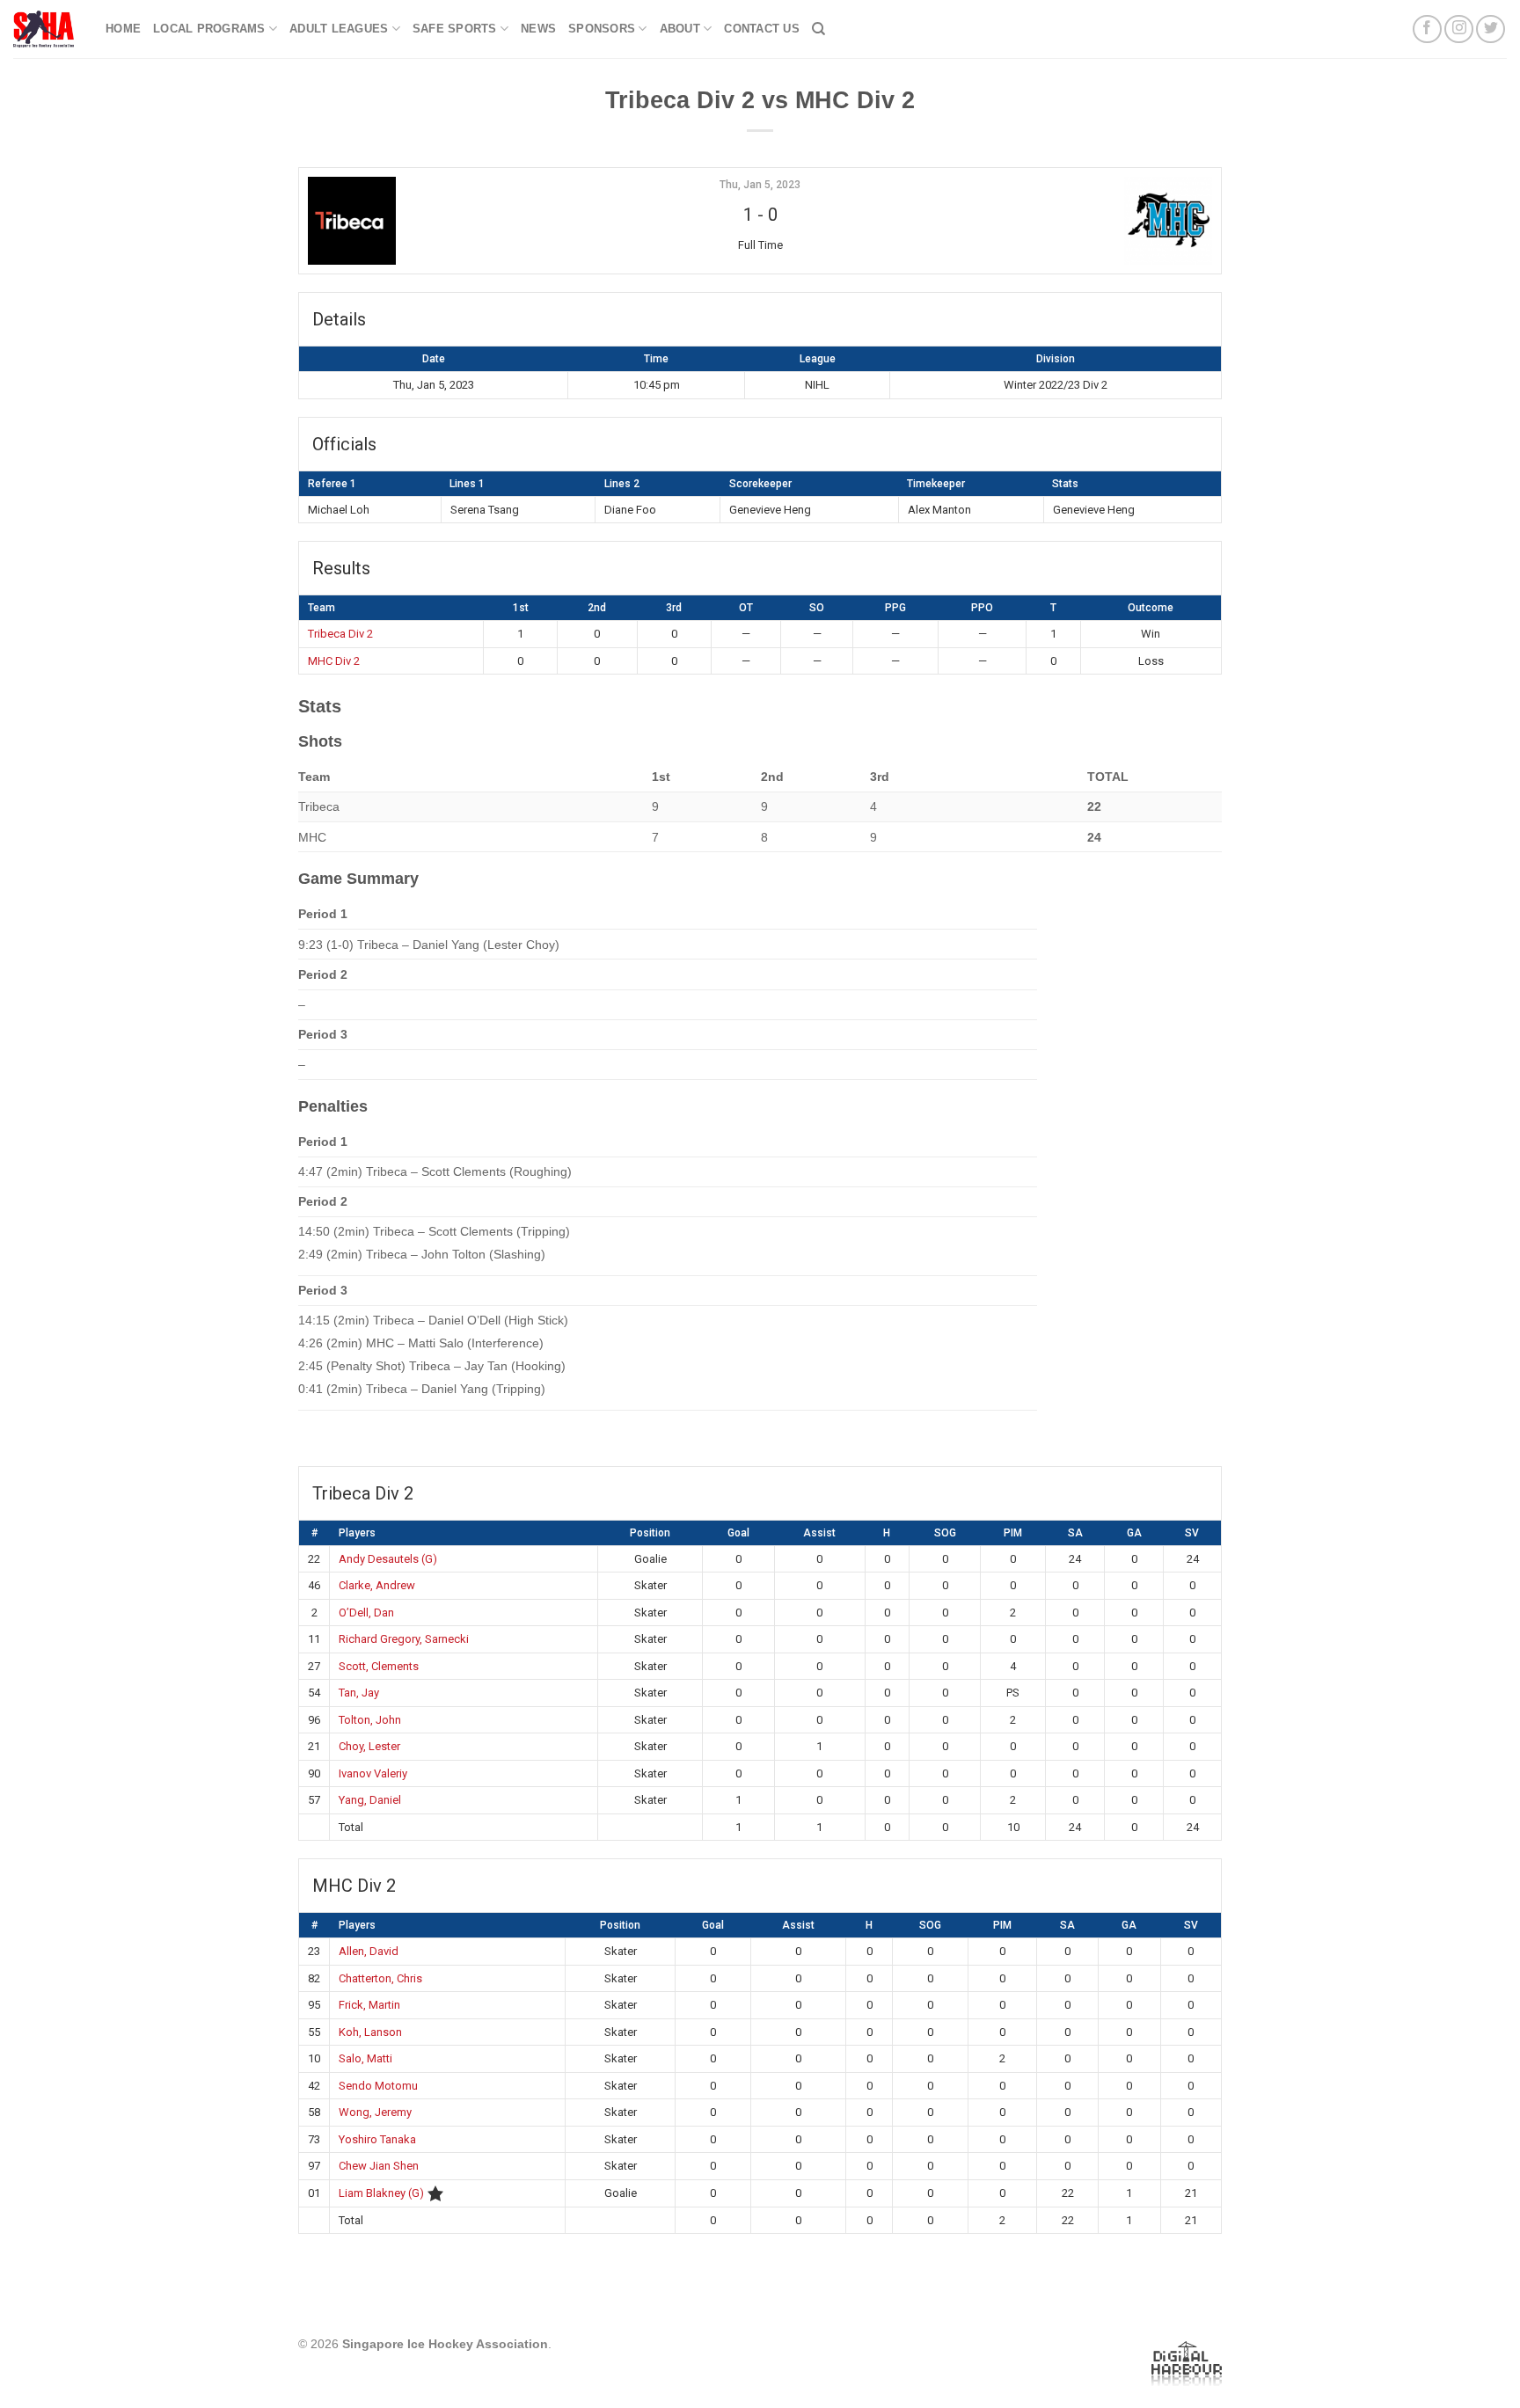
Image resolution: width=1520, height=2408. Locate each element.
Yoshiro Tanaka (377, 2139)
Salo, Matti (365, 2058)
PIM (1013, 1533)
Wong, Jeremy (375, 2112)
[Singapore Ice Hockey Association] (46, 29)
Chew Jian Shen (379, 2166)
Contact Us (762, 29)
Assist (819, 1533)
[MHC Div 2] (1060, 221)
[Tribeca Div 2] (460, 221)
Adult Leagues (339, 29)
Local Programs (209, 29)
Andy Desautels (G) (388, 1559)
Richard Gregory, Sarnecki (404, 1639)
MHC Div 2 (334, 661)
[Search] (818, 29)
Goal (738, 1533)
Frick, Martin (369, 2005)
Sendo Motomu (378, 2086)
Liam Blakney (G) (381, 2193)
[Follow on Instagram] (1459, 29)
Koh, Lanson (370, 2032)
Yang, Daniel (370, 1800)
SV (1192, 1533)
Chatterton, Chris (380, 1978)
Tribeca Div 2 (340, 634)
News (538, 29)
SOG (945, 1533)
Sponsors (602, 29)
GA (1134, 1533)
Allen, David (369, 1951)
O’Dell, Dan (366, 1613)
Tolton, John (370, 1720)
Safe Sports (455, 29)
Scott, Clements (379, 1666)
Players (357, 1533)
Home (123, 29)
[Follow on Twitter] (1491, 29)
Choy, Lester (369, 1746)
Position (650, 1533)
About (680, 29)
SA (1075, 1533)
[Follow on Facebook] (1427, 29)
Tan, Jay (359, 1693)
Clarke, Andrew (377, 1585)
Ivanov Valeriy (373, 1773)
